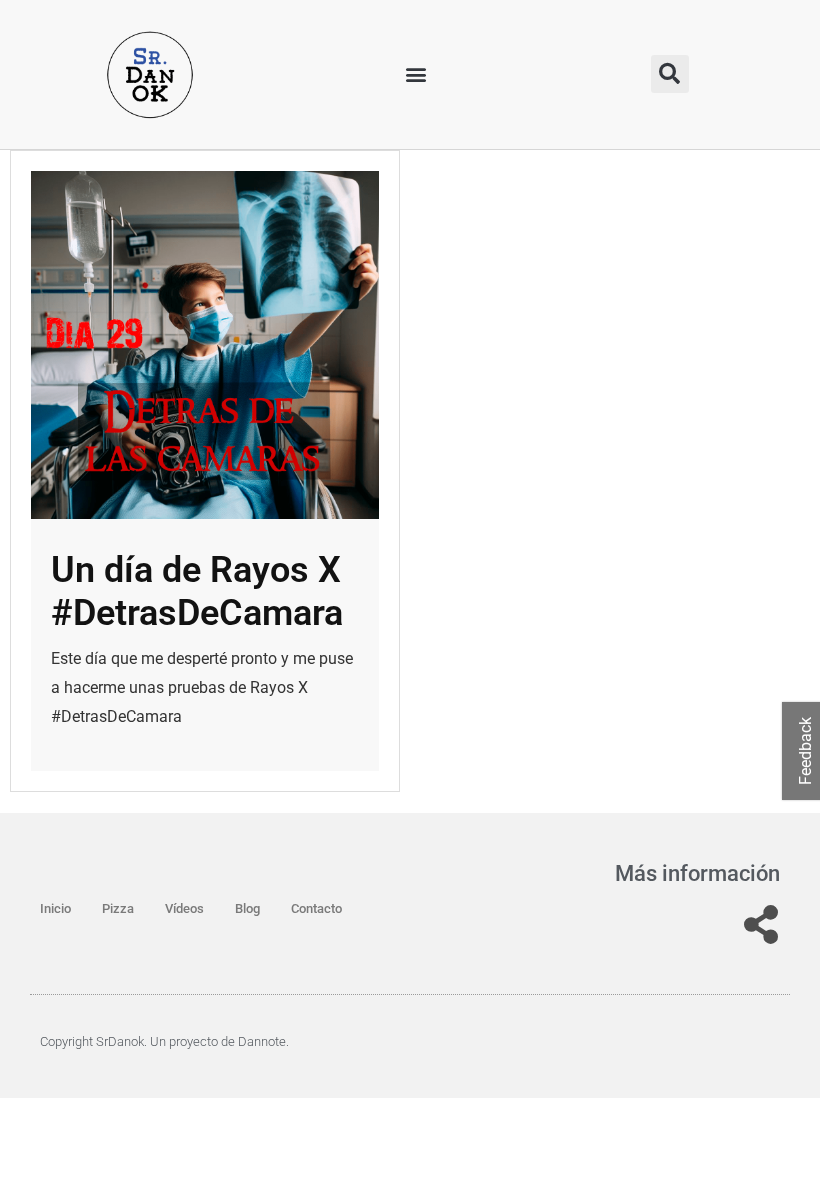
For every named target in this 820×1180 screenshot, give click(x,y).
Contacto (316, 908)
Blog (247, 908)
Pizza (118, 908)
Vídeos (184, 908)
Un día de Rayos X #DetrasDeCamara (197, 591)
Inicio (55, 908)
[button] (416, 74)
